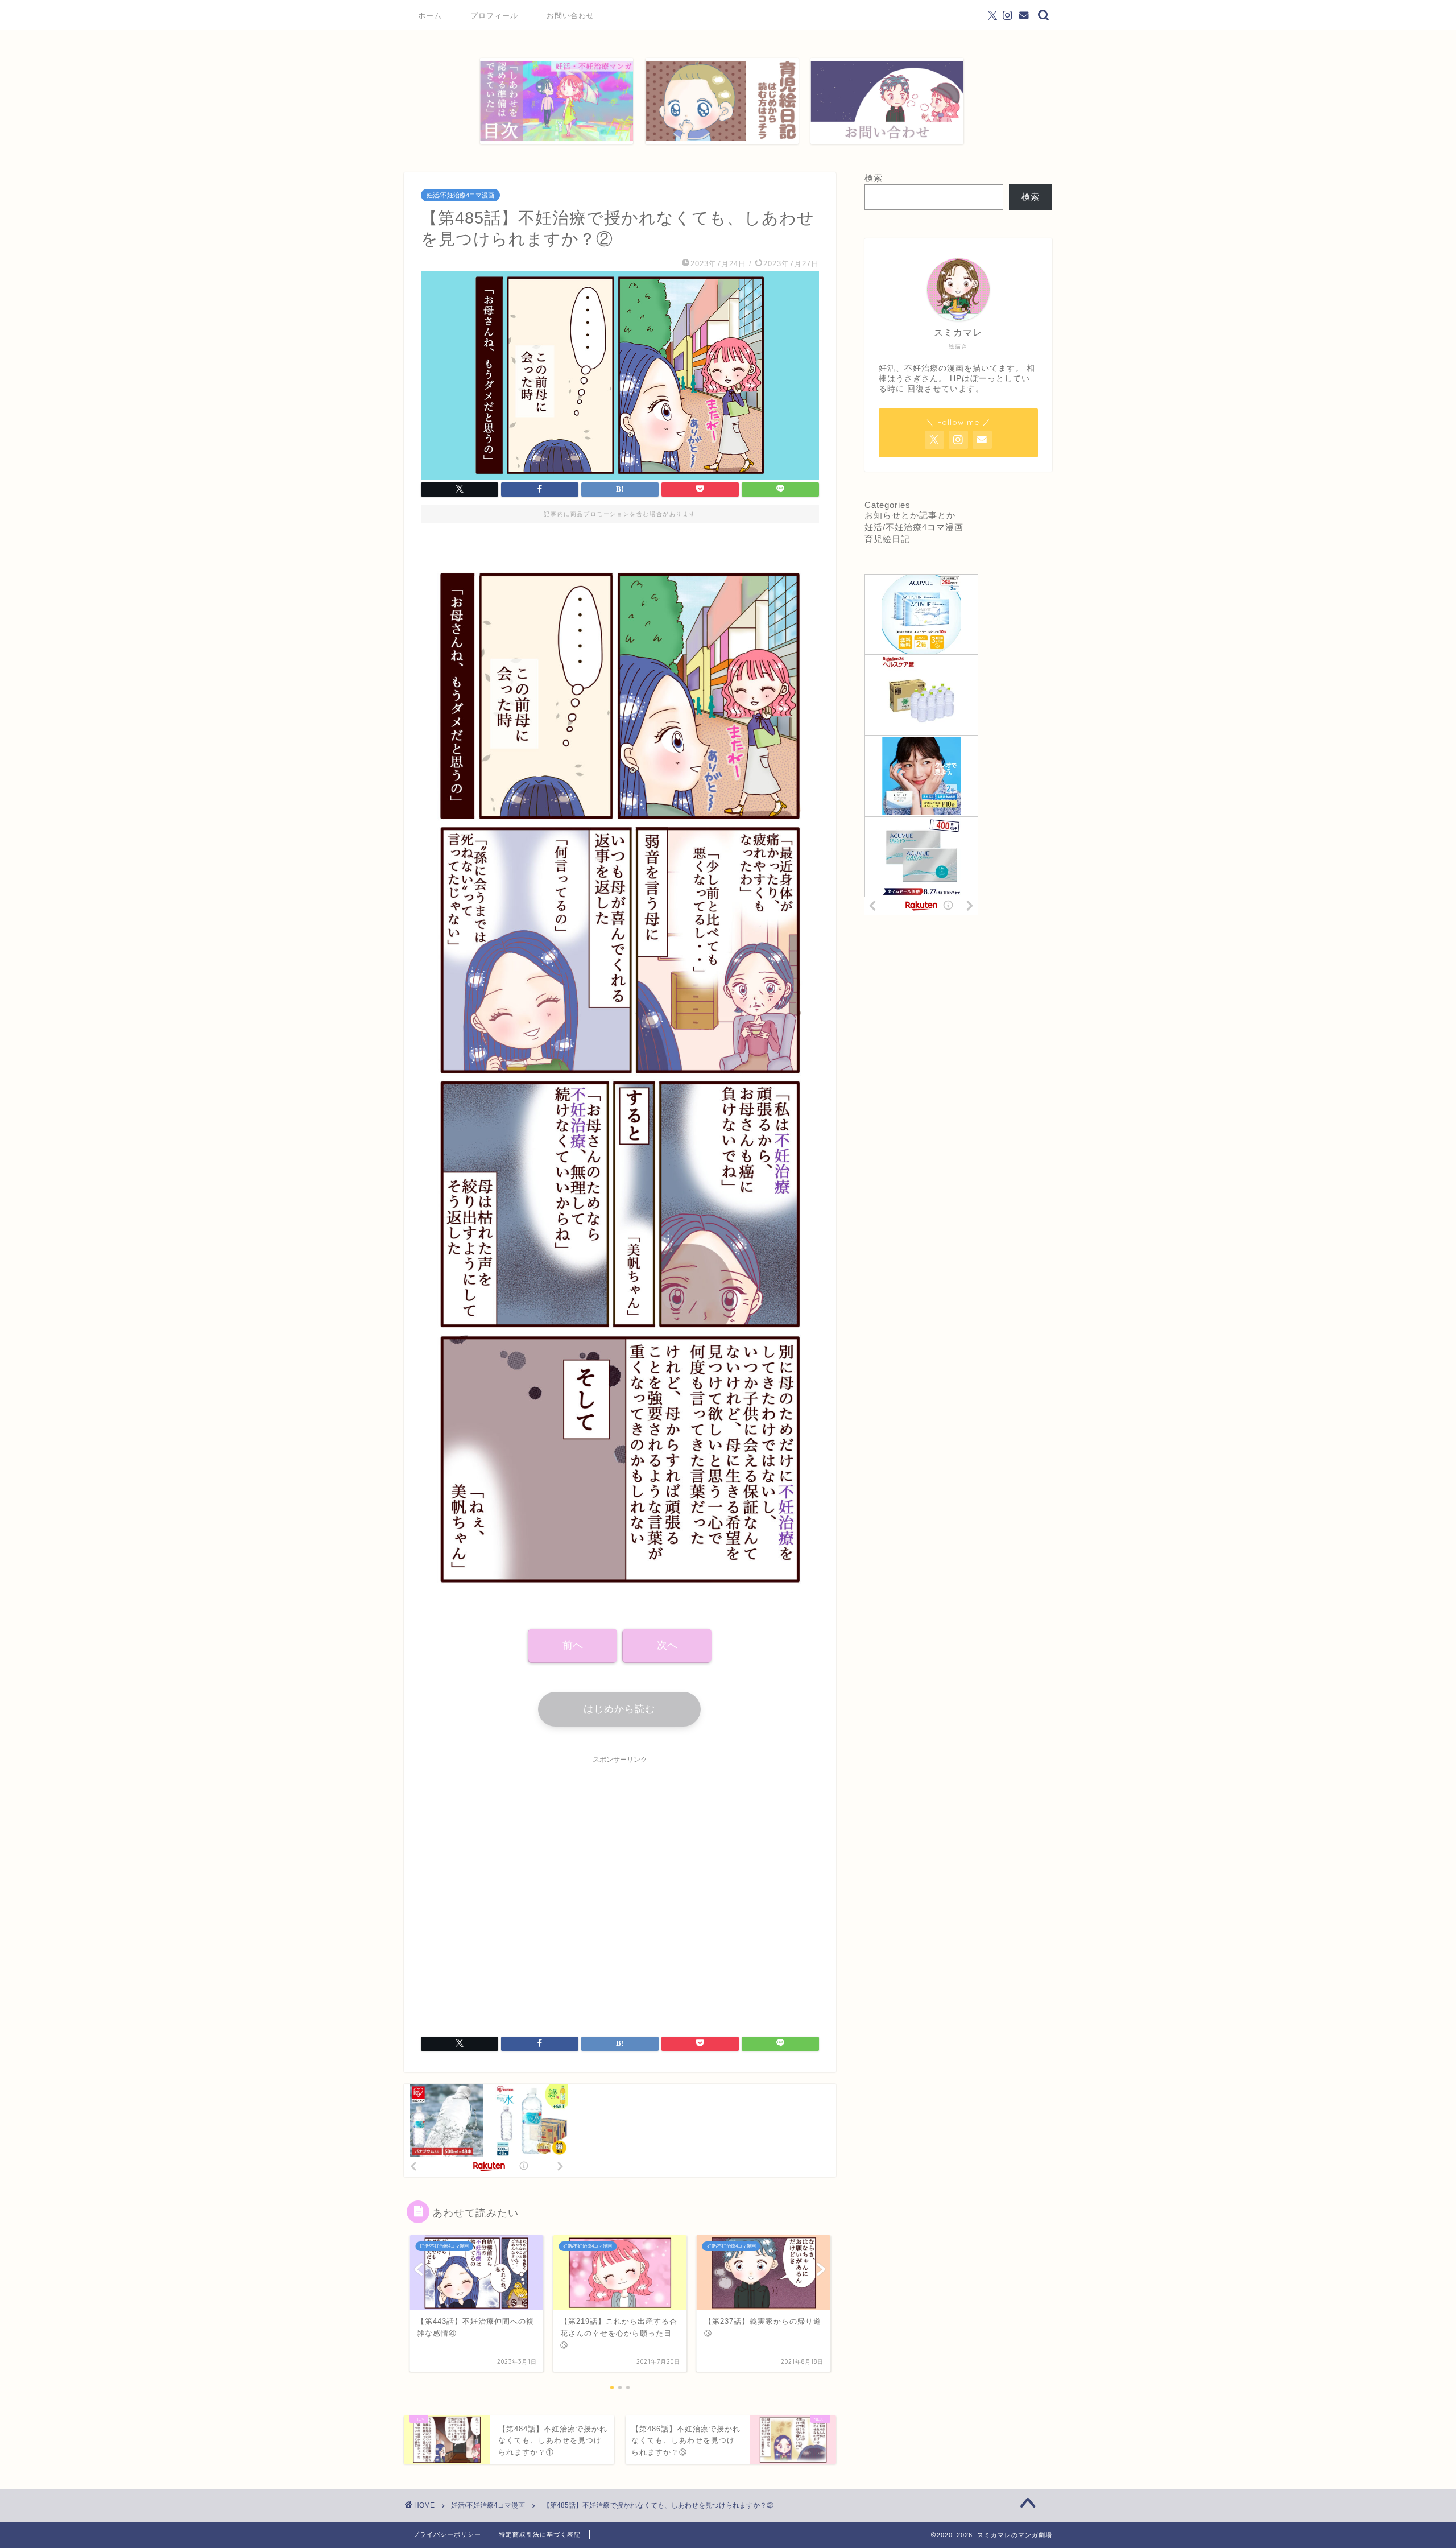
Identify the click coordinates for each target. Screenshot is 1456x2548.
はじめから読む (619, 1709)
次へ (667, 1645)
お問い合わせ (570, 15)
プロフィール (494, 15)
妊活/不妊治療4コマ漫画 (460, 195)
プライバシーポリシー (447, 2534)
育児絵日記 (887, 539)
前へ (573, 1645)
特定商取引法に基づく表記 (540, 2534)
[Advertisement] (620, 1889)
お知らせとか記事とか (910, 515)
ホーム (430, 15)
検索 (874, 178)
